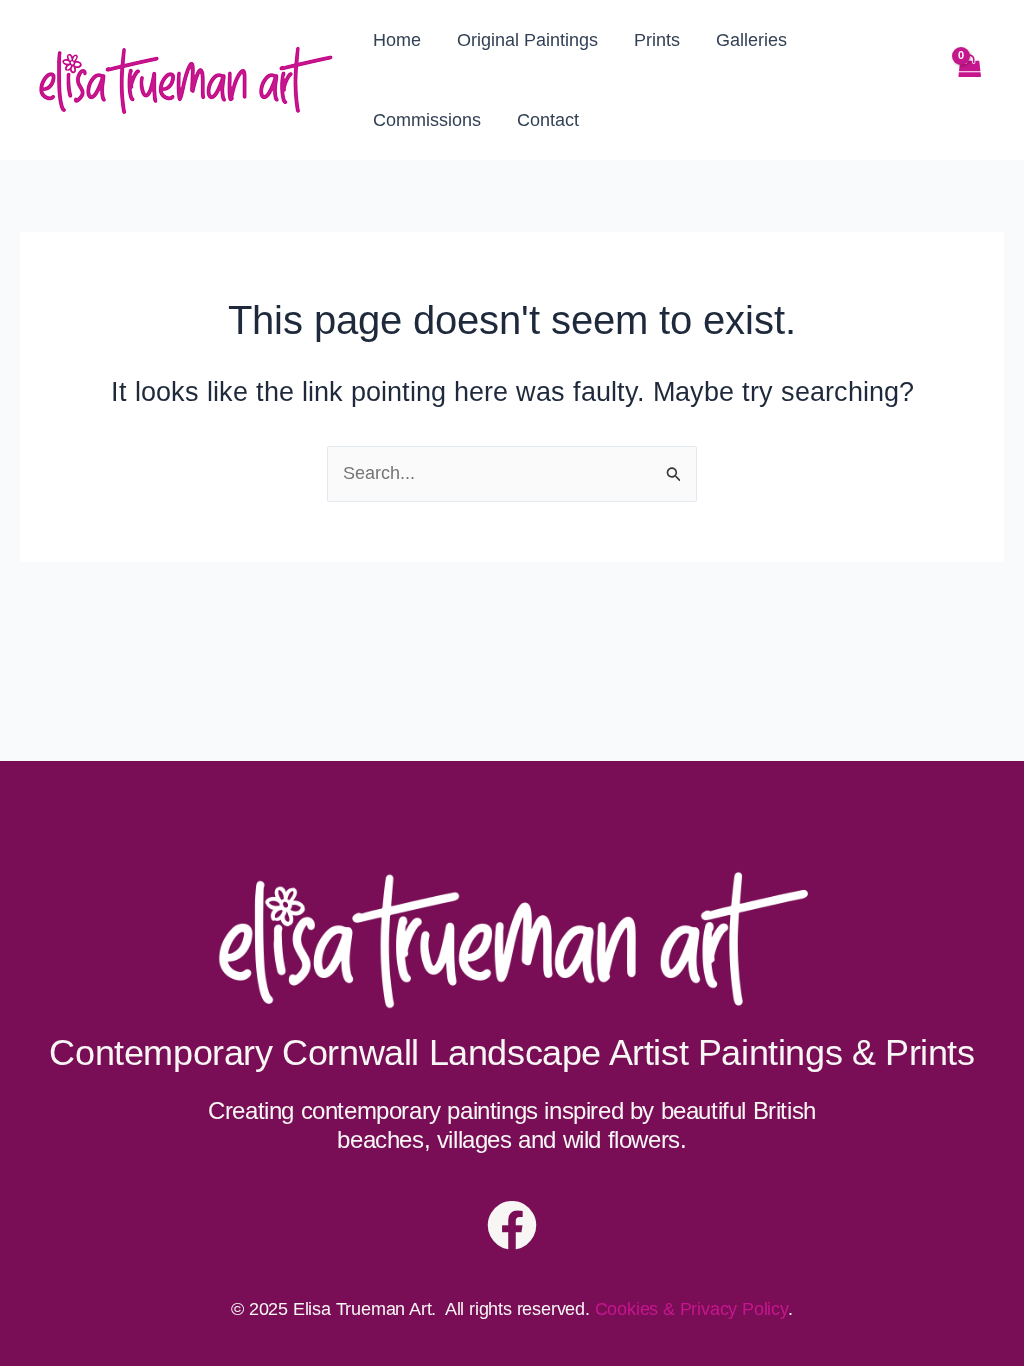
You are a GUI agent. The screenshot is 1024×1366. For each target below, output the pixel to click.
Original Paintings (527, 40)
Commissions (427, 120)
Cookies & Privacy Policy (691, 1309)
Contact (548, 120)
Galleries (751, 40)
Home (397, 40)
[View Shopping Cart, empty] (969, 80)
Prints (657, 40)
